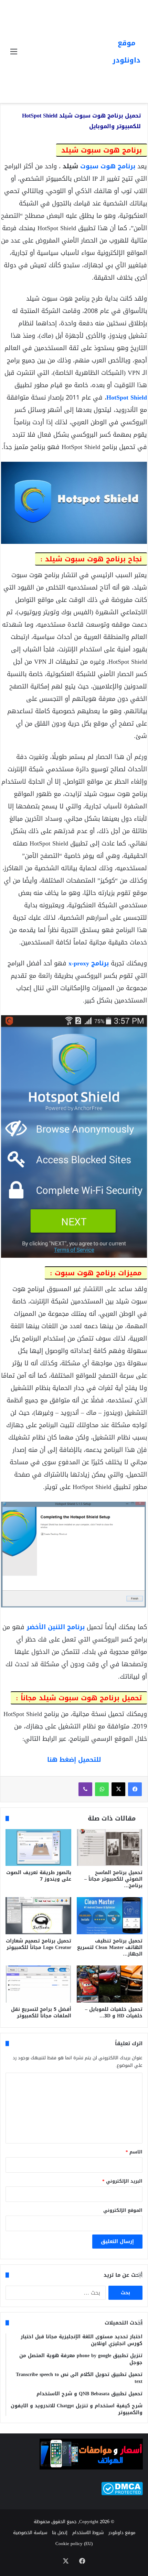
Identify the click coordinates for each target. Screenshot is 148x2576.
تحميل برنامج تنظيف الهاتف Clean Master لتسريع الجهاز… (110, 1947)
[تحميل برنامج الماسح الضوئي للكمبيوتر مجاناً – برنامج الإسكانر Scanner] (110, 1848)
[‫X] (118, 1789)
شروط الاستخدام (88, 2533)
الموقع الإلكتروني (123, 2210)
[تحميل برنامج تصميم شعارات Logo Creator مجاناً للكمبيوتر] (38, 1916)
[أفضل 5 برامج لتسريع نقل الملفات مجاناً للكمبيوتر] (38, 1984)
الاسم (134, 2152)
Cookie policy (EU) (74, 2544)
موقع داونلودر (122, 2533)
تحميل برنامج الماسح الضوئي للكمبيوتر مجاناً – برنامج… (113, 1879)
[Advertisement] (64, 46)
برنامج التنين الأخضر (56, 1627)
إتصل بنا (60, 2533)
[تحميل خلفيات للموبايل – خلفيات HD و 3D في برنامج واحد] (110, 1984)
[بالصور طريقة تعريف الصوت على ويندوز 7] (38, 1848)
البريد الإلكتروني (122, 2181)
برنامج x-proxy (89, 963)
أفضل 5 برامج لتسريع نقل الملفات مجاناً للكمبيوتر (41, 2013)
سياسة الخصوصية (30, 2533)
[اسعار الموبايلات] (91, 2468)
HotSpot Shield (127, 397)
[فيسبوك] (135, 1789)
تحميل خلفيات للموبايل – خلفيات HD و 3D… (114, 2013)
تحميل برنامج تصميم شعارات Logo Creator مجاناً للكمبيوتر (39, 1944)
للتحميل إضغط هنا (74, 1760)
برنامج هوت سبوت (108, 166)
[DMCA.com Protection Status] (122, 2494)
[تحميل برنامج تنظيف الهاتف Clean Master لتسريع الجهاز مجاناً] (110, 1916)
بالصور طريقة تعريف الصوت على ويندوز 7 (39, 1876)
